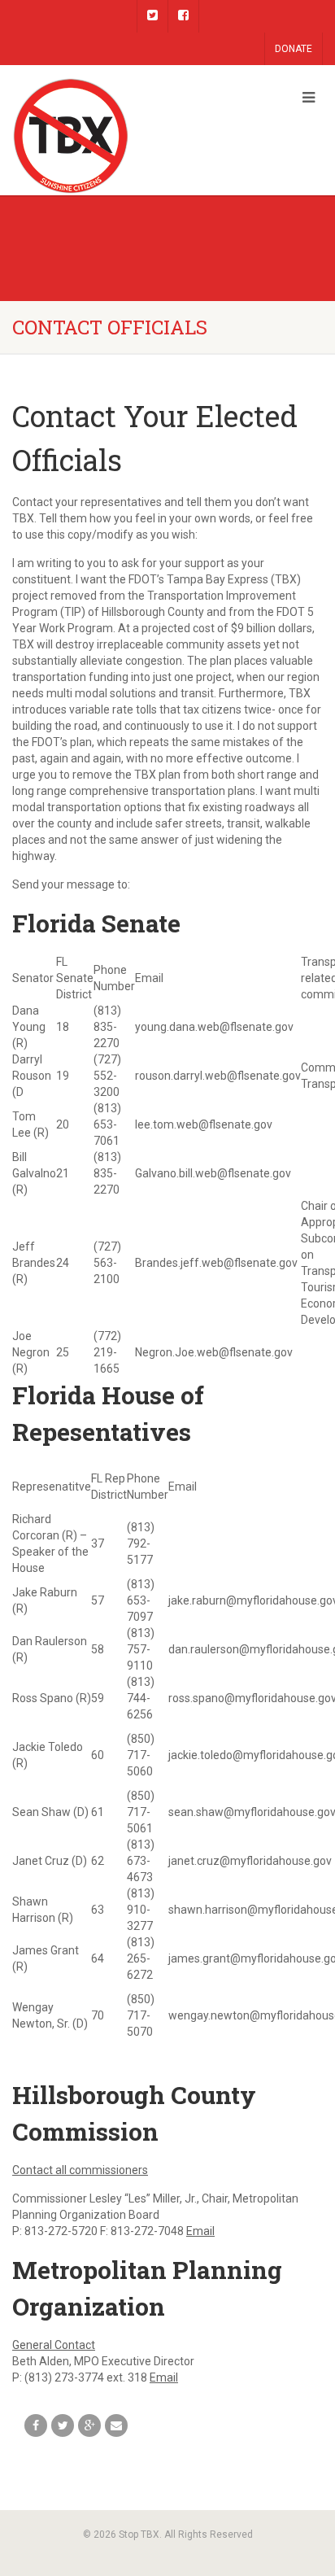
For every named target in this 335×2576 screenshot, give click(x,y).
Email (200, 2231)
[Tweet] (63, 2425)
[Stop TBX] (112, 136)
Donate (294, 49)
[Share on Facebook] (36, 2425)
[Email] (116, 2425)
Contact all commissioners (80, 2170)
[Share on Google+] (89, 2425)
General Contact (54, 2345)
